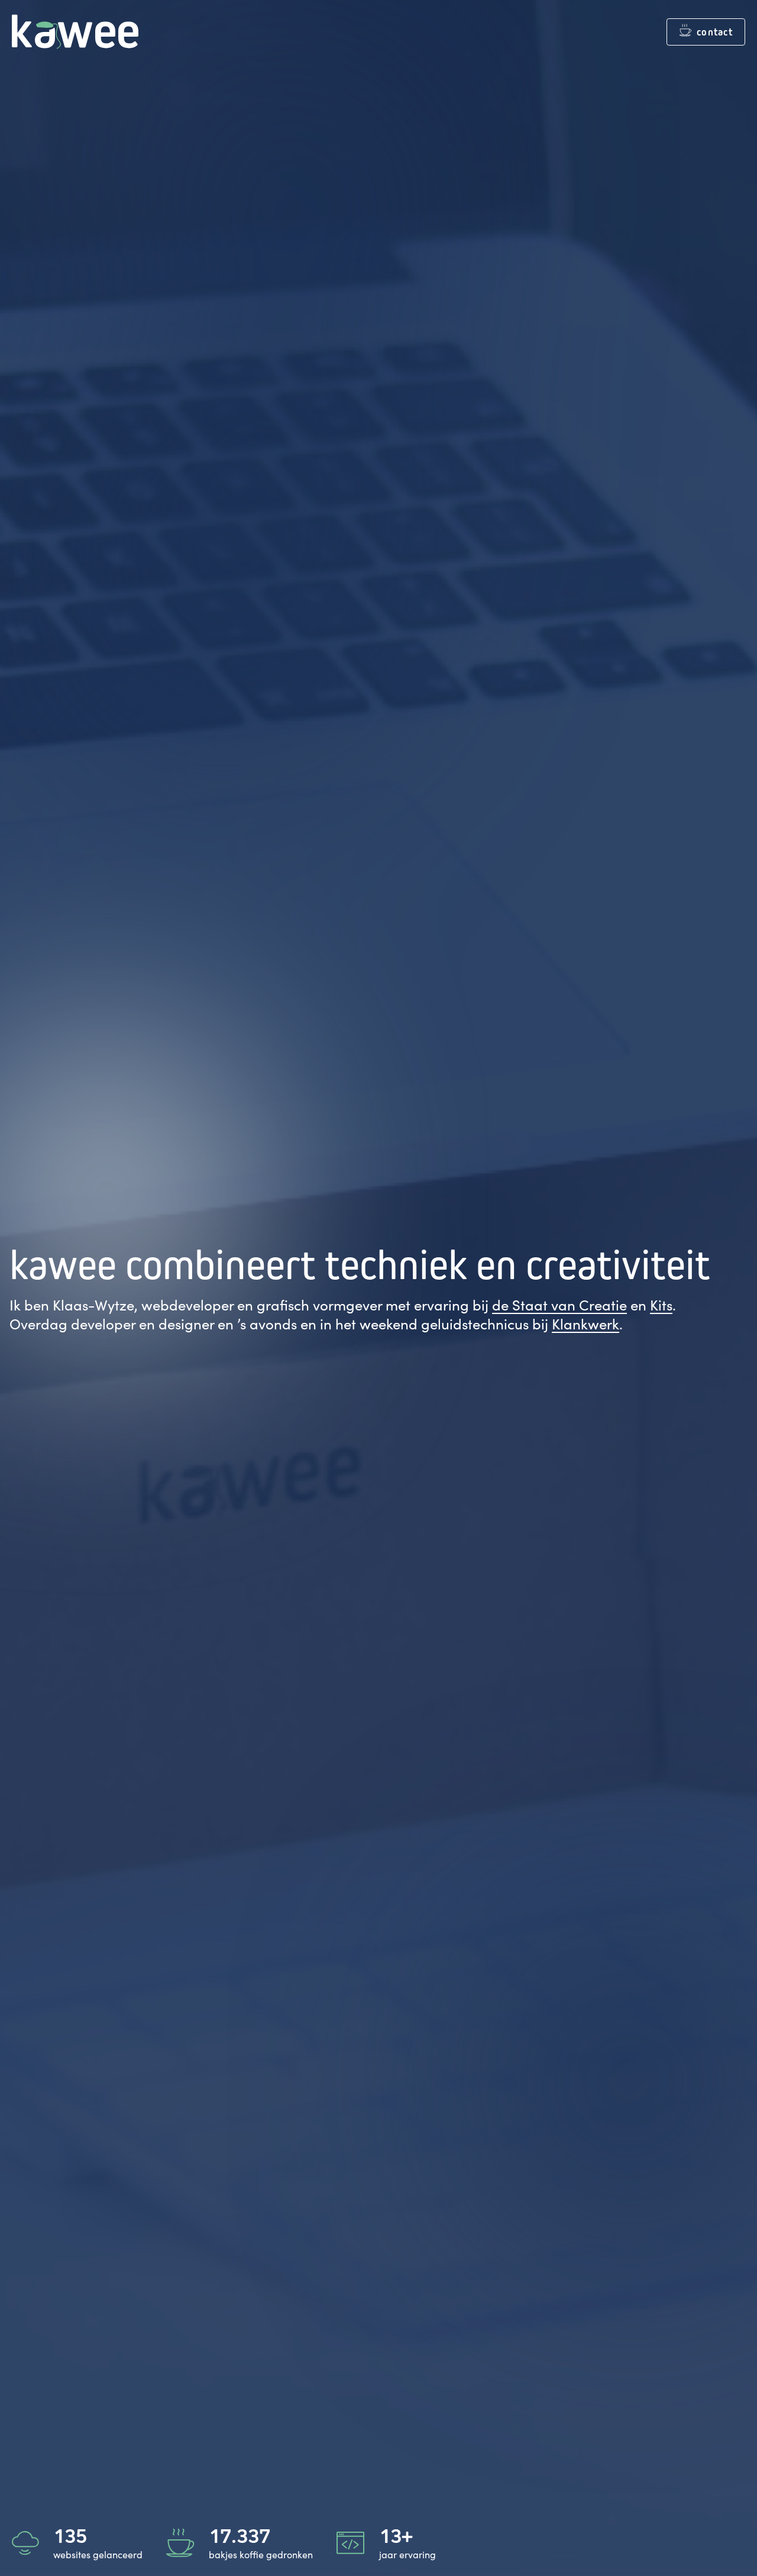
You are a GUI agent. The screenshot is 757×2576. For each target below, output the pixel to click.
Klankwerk (585, 1323)
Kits (661, 1305)
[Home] (75, 32)
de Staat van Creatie (559, 1305)
